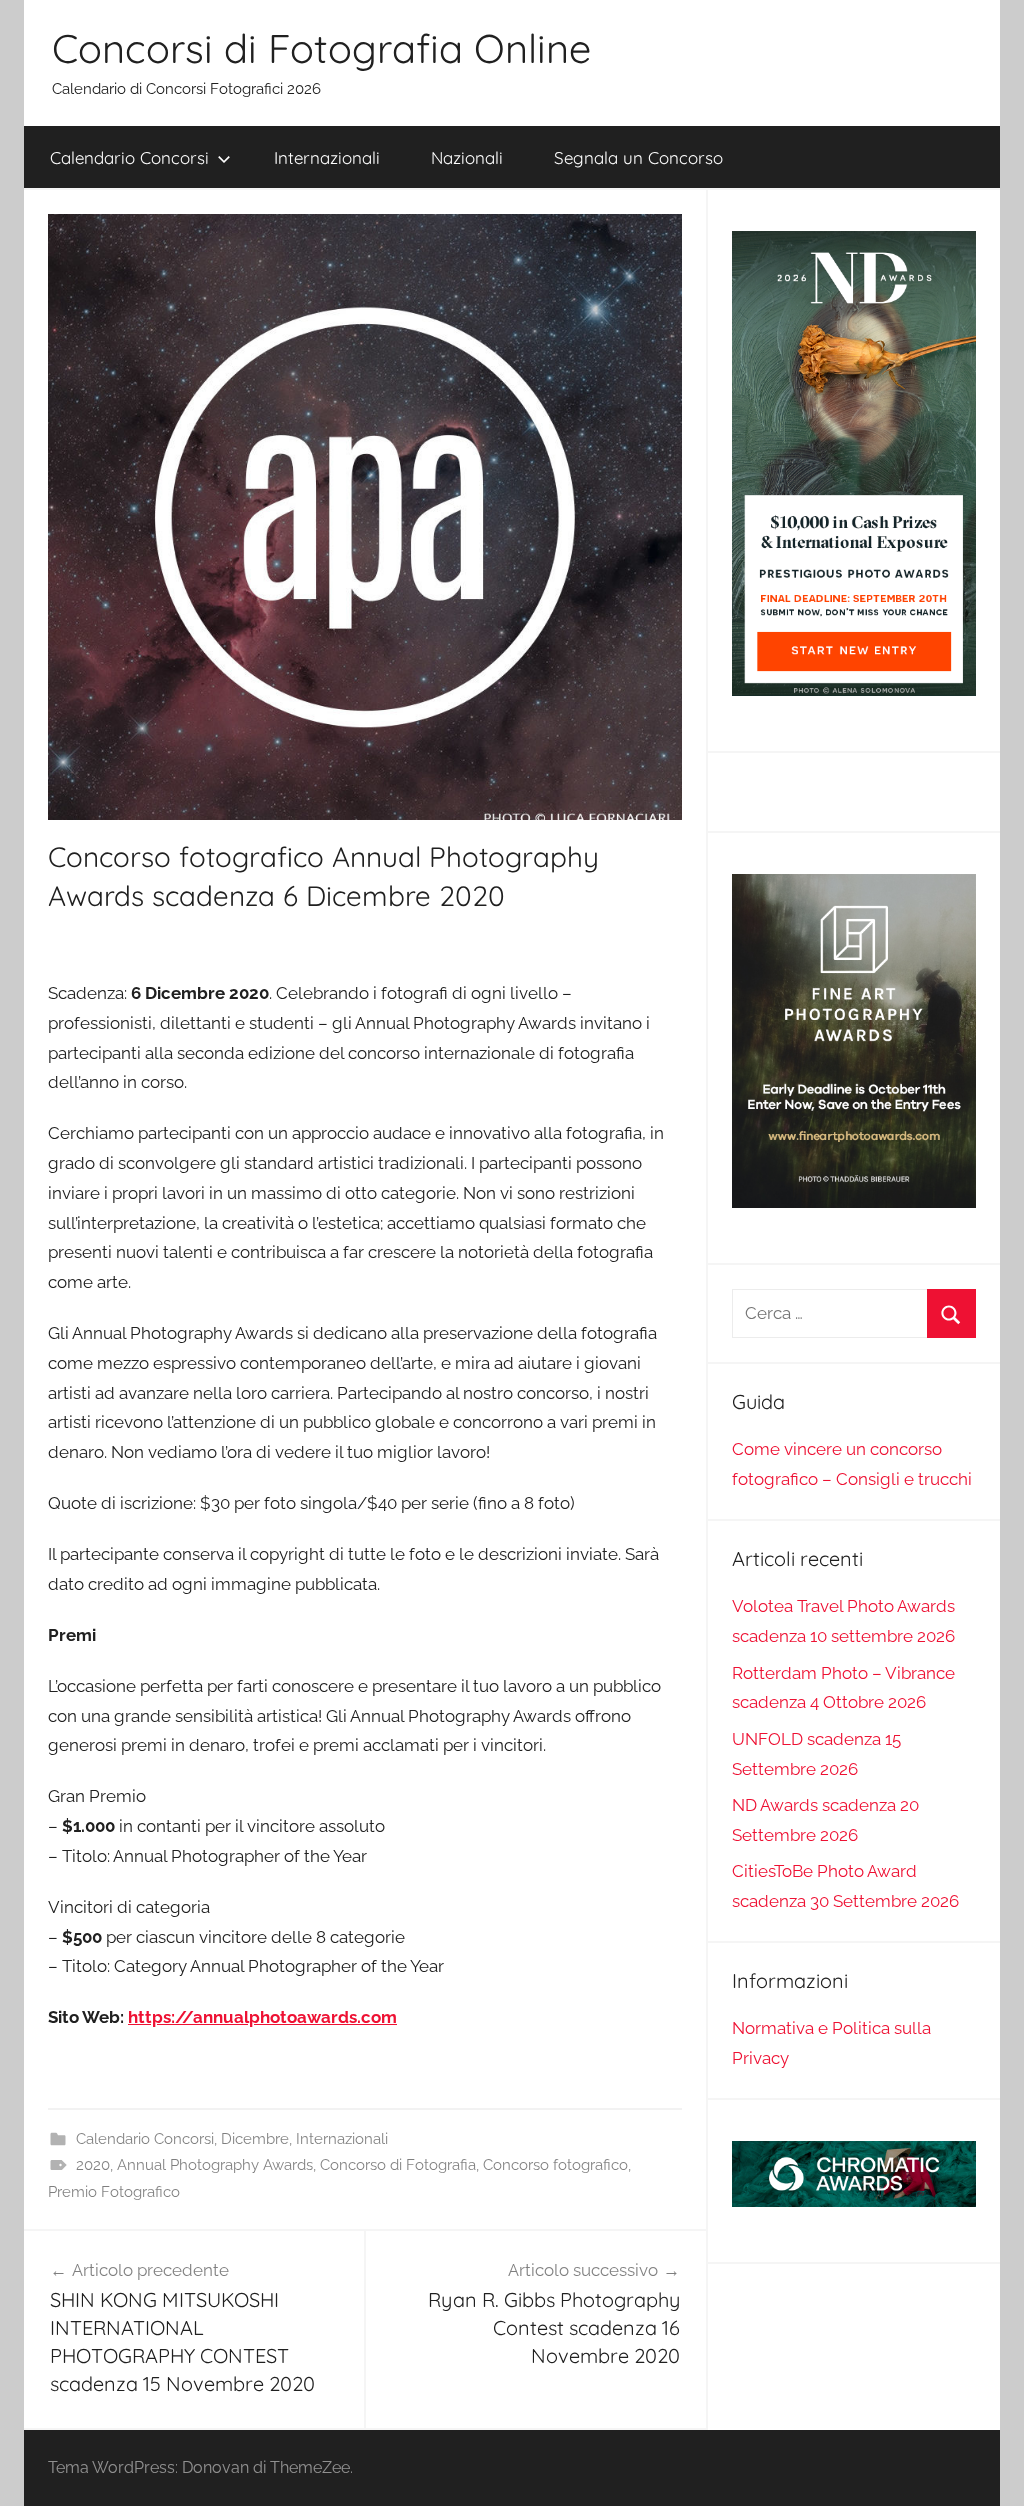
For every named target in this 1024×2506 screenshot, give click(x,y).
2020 (93, 2165)
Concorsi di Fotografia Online (321, 48)
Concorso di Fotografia (398, 2165)
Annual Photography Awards (215, 2165)
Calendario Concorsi (129, 157)
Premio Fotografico (114, 2192)
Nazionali (467, 157)
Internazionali (327, 157)
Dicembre (255, 2139)
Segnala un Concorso (638, 157)
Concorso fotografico (555, 2165)
